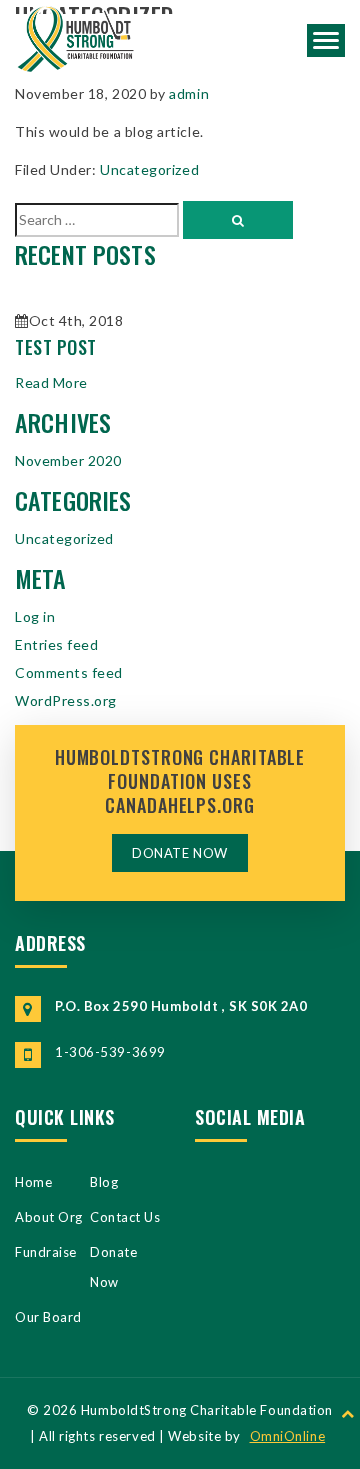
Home (33, 1182)
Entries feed (56, 644)
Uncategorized (149, 169)
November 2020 (68, 460)
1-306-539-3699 (110, 1052)
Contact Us (125, 1217)
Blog (104, 1182)
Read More (51, 382)
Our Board (48, 1317)
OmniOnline (288, 1436)
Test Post (56, 347)
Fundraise (46, 1252)
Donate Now (179, 853)
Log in (35, 616)
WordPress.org (66, 700)
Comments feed (69, 672)
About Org (49, 1217)
